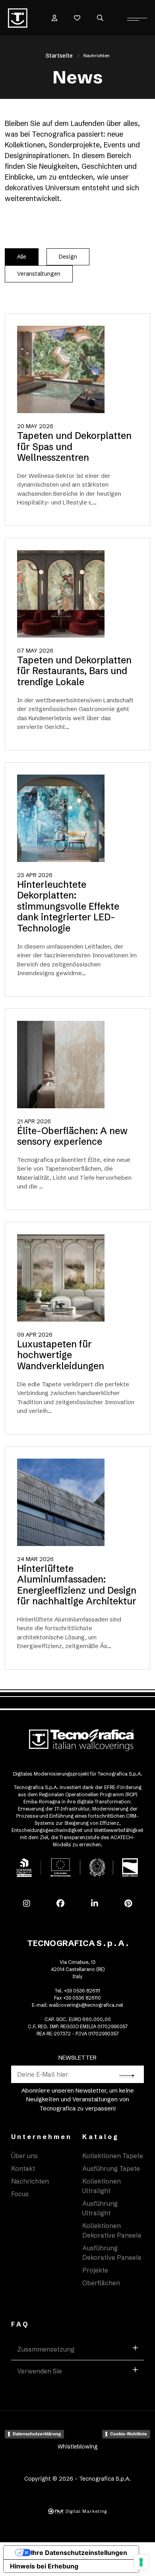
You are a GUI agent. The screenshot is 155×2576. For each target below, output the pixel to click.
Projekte (95, 2270)
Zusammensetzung (46, 2349)
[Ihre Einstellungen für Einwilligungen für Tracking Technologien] (141, 2562)
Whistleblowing (78, 2447)
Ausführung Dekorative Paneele (112, 2253)
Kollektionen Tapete (113, 2156)
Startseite (59, 56)
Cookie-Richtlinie (129, 2434)
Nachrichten (30, 2181)
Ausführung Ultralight (100, 2208)
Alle (22, 257)
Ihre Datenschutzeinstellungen (79, 2553)
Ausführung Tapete (111, 2168)
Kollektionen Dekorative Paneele (112, 2230)
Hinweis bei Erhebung (44, 2566)
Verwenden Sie (40, 2371)
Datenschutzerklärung (37, 2434)
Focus (20, 2194)
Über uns (24, 2156)
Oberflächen (101, 2283)
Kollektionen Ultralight (102, 2186)
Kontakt (23, 2168)
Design (68, 257)
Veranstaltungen (39, 274)
